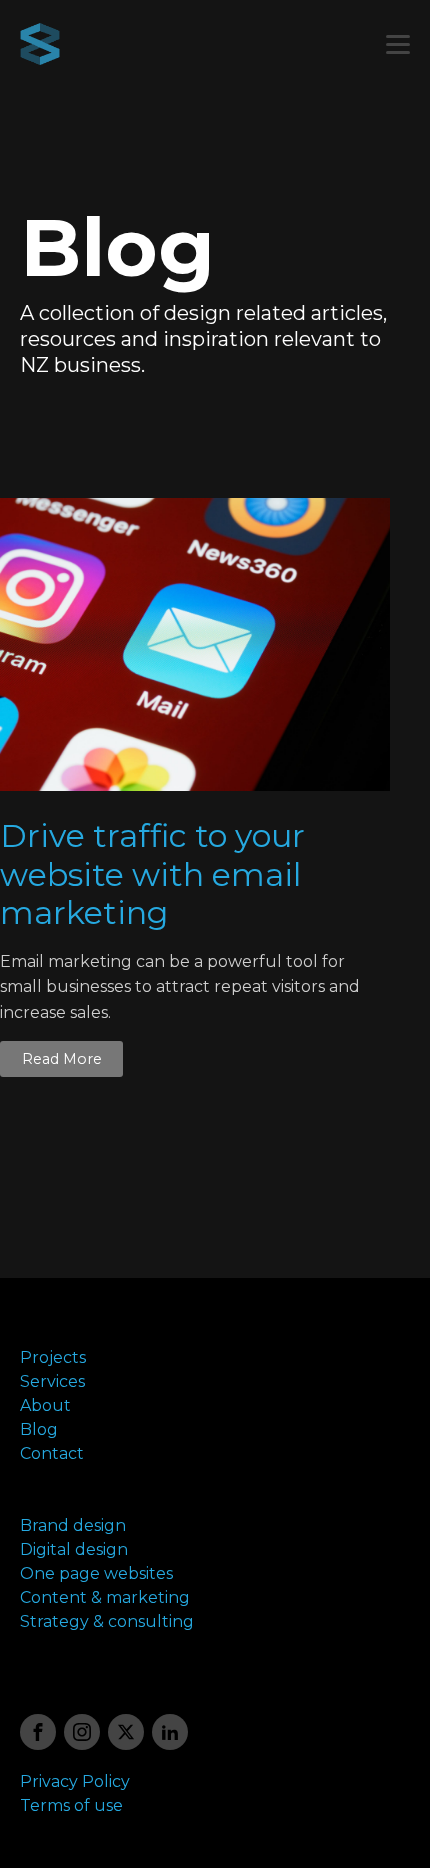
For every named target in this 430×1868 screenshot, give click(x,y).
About (45, 1405)
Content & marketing (105, 1597)
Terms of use (71, 1805)
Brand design (73, 1525)
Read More (62, 1059)
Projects (53, 1357)
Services (52, 1381)
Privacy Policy (75, 1781)
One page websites (96, 1573)
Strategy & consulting (107, 1621)
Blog (39, 1429)
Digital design (74, 1549)
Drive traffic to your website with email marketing (152, 874)
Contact (52, 1453)
